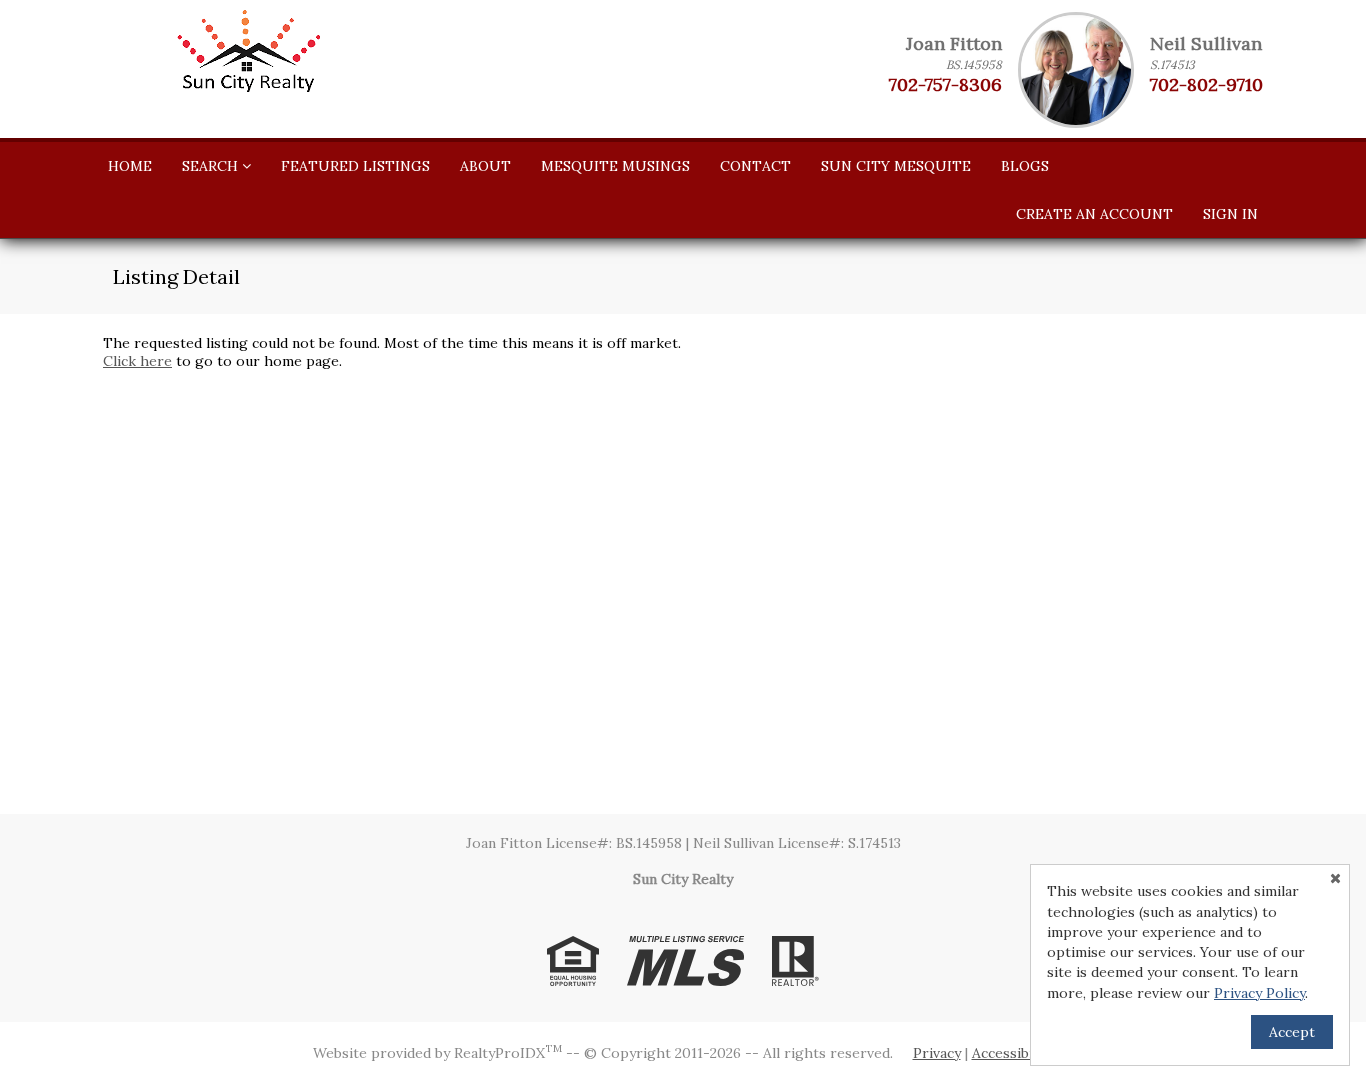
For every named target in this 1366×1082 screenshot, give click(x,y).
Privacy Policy (1259, 993)
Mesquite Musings (615, 166)
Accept (1292, 1032)
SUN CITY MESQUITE (896, 166)
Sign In (1230, 214)
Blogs (1025, 166)
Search (212, 166)
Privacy (937, 1053)
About (485, 166)
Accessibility (1013, 1053)
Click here (137, 361)
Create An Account (1094, 214)
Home (130, 166)
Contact (755, 166)
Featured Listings (355, 166)
